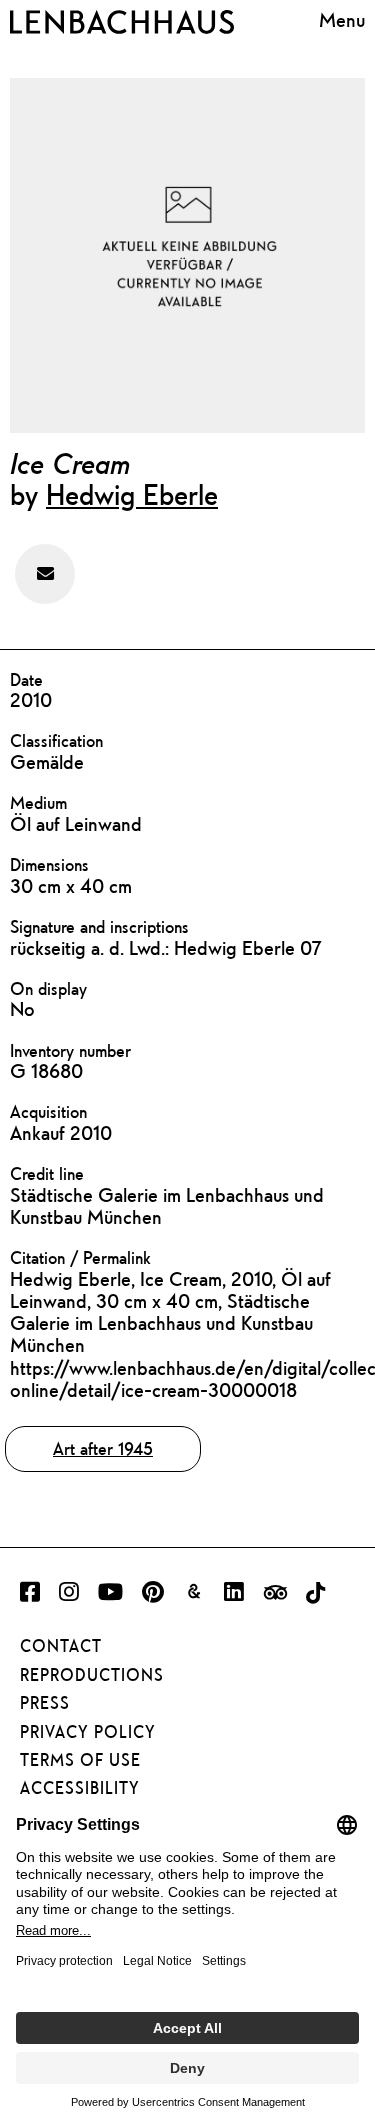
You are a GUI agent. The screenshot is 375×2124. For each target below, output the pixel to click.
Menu (342, 19)
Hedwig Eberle (132, 494)
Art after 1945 (103, 1448)
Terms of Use (80, 1760)
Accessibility (80, 1788)
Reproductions (92, 1675)
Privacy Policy (88, 1732)
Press (45, 1703)
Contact (61, 1646)
